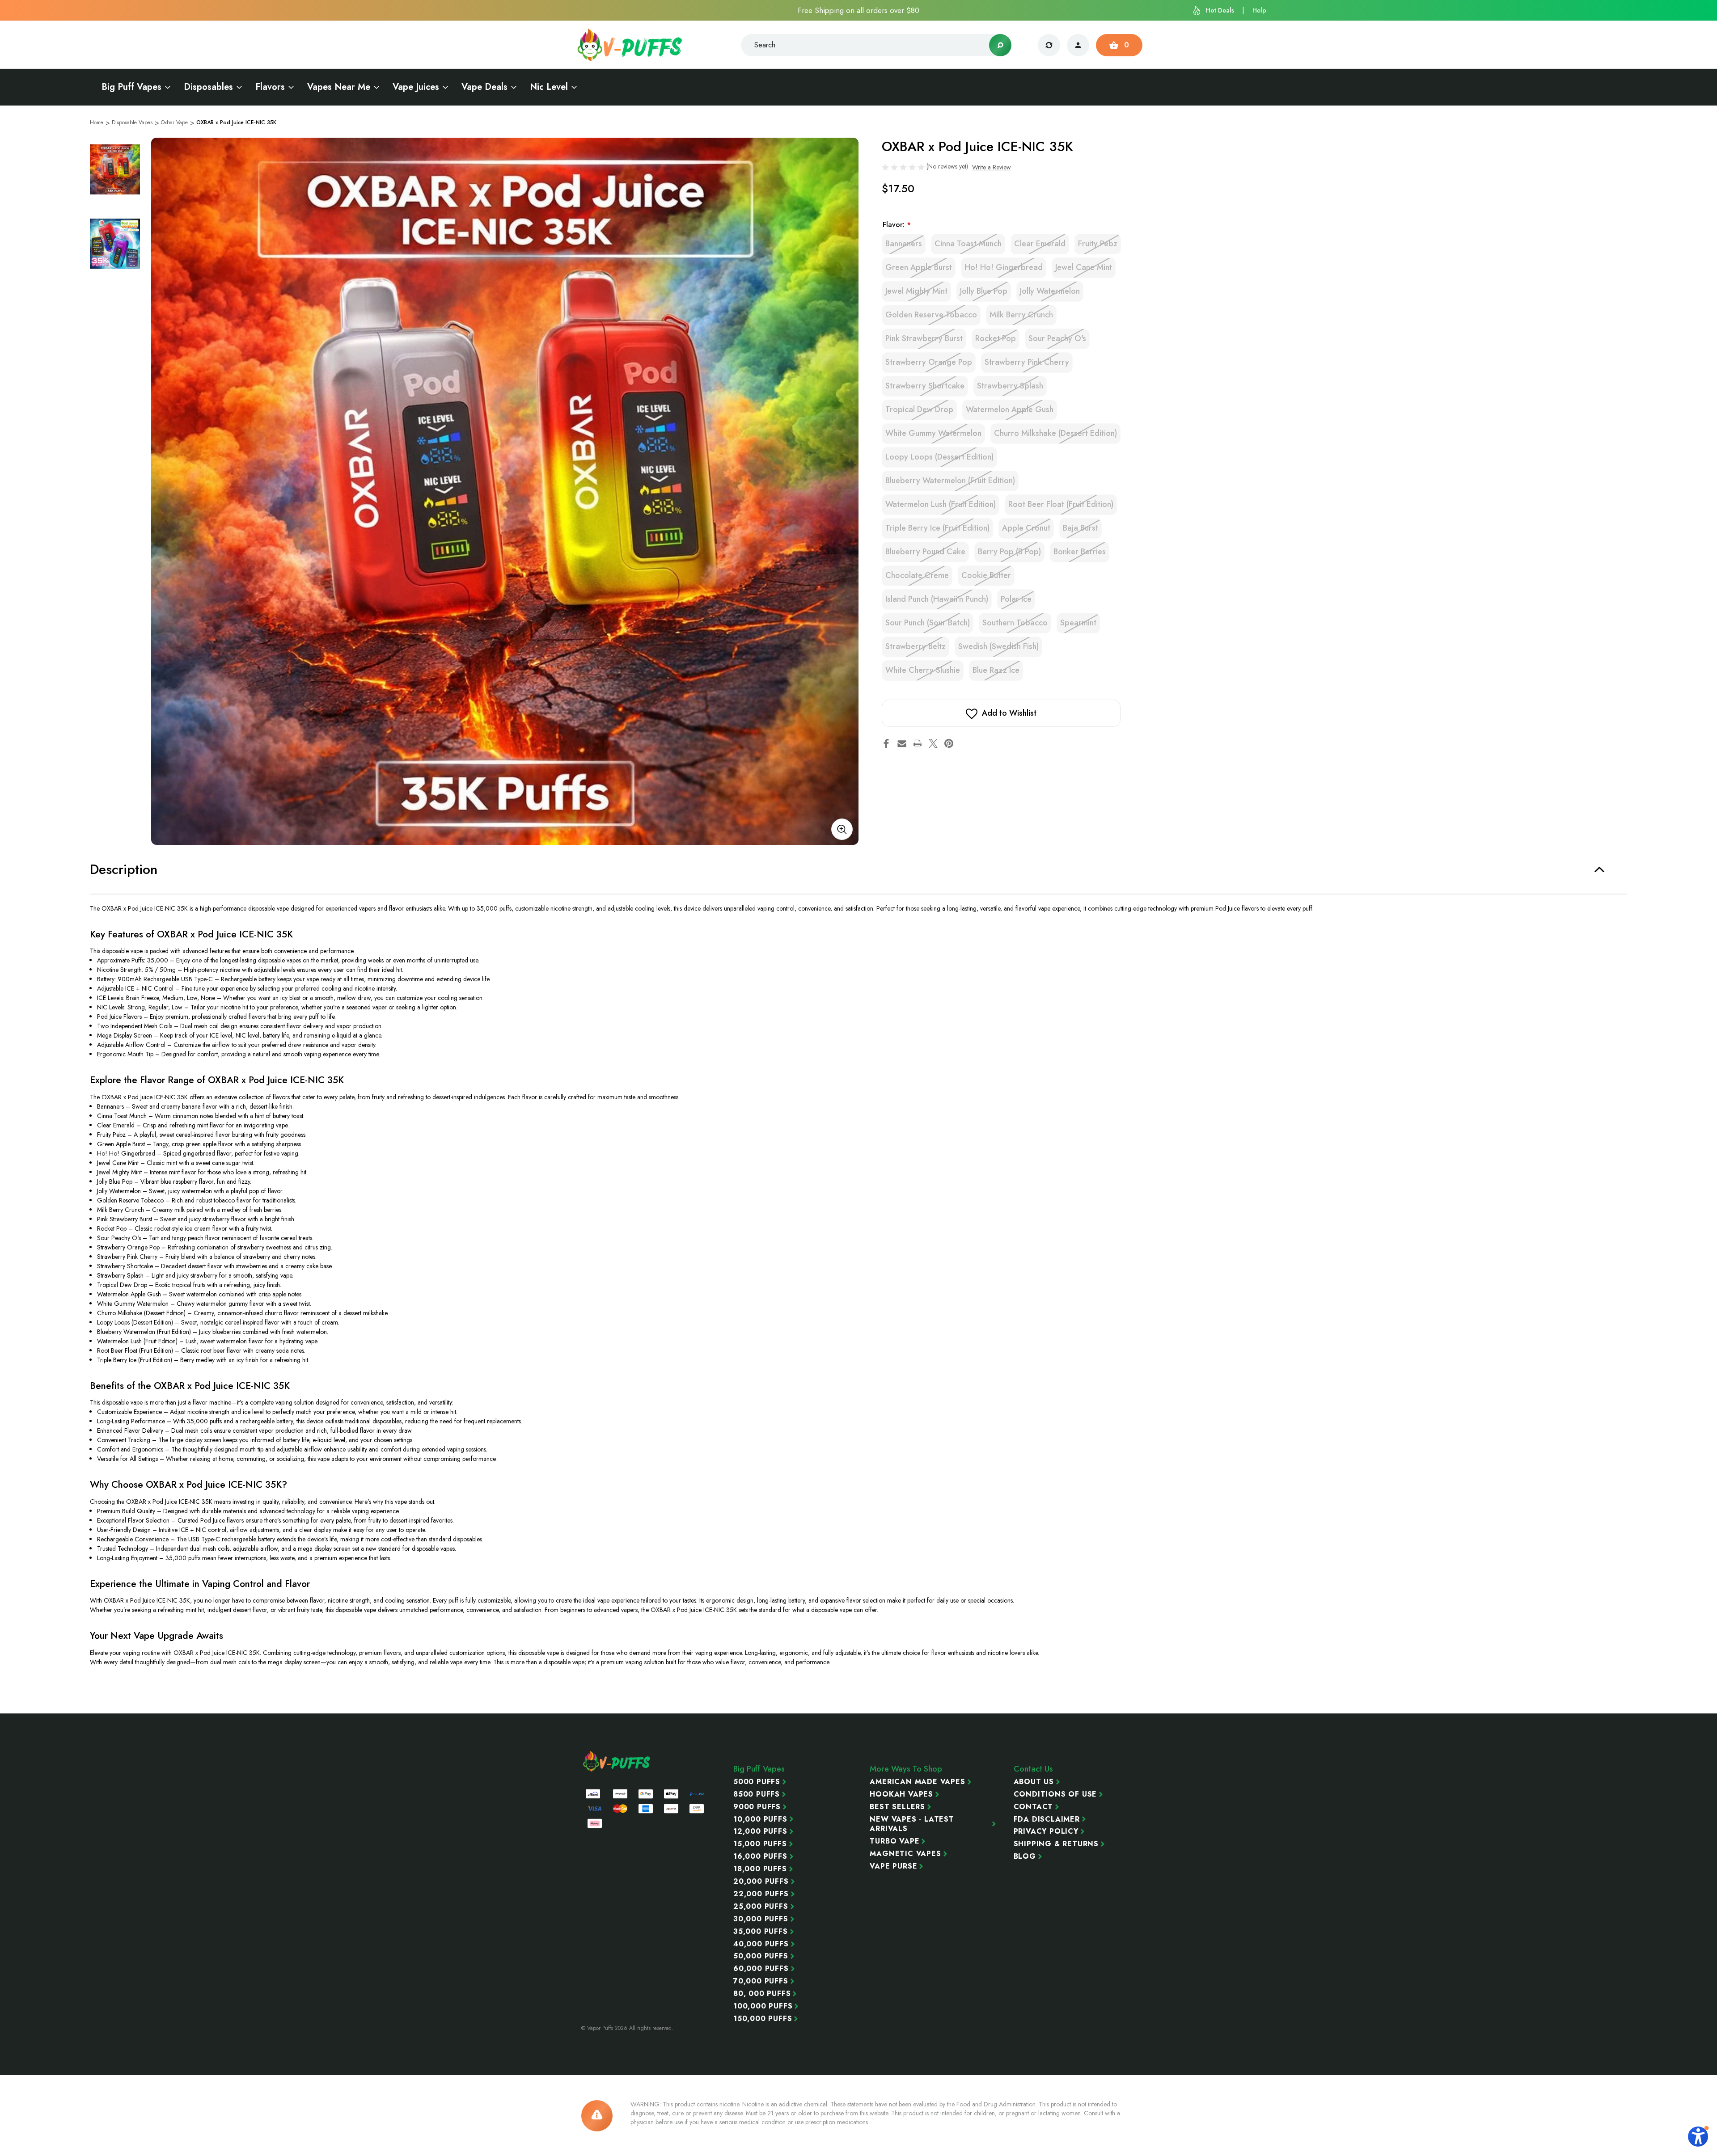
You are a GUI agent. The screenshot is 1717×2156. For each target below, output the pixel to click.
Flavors (270, 87)
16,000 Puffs (760, 1856)
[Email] (902, 743)
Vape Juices (416, 87)
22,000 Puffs (761, 1894)
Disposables (208, 87)
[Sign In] (1078, 45)
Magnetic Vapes (905, 1854)
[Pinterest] (949, 743)
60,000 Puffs (761, 1969)
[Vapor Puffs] (617, 1761)
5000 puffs (757, 1782)
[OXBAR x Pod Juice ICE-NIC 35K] (505, 491)
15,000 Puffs (760, 1844)
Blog (1025, 1856)
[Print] (918, 743)
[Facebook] (886, 743)
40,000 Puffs (761, 1944)
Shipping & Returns (1056, 1844)
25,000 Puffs (761, 1907)
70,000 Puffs (761, 1981)
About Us (1034, 1782)
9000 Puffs (757, 1807)
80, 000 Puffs (762, 1994)
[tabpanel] (115, 169)
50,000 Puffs (761, 1956)
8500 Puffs (757, 1794)
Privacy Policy (1046, 1831)
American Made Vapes (917, 1782)
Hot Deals (1220, 10)
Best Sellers (897, 1807)
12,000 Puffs (760, 1831)
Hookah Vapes (901, 1794)
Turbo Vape (894, 1841)
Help (1259, 10)
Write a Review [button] (992, 167)
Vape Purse (893, 1866)
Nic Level (549, 87)
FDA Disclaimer (1047, 1819)
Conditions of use (1055, 1794)
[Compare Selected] (1049, 45)
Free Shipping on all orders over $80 (858, 10)
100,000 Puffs (763, 2006)
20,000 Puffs (761, 1882)
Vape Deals (484, 87)
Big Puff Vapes (131, 87)
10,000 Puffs (760, 1819)
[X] (933, 743)
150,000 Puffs (763, 2019)
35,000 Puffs (761, 1932)
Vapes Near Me (339, 87)
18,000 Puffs (760, 1869)
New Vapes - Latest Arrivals (912, 1824)
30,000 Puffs (761, 1919)
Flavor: (897, 225)
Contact (1034, 1807)
